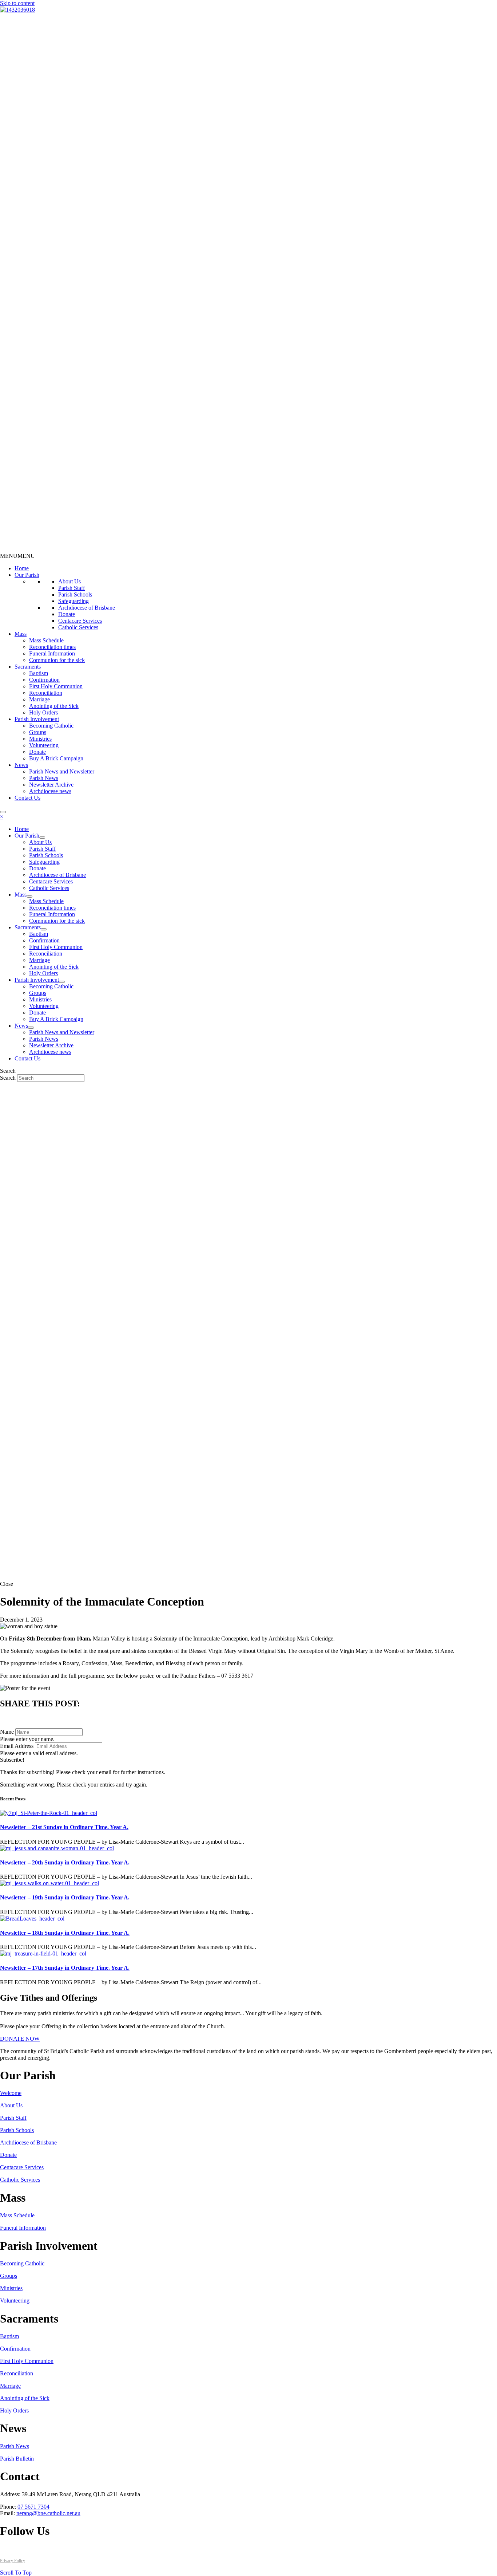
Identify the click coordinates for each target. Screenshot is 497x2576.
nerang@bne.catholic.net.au (48, 2513)
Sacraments (28, 667)
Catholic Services (78, 627)
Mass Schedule (46, 640)
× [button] (2, 817)
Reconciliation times (52, 647)
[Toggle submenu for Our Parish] (42, 838)
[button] (17, 556)
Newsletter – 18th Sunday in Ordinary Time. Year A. (65, 1933)
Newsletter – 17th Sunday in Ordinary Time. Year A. (65, 1968)
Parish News (44, 778)
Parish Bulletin (17, 2459)
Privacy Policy (13, 2561)
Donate (67, 614)
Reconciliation (46, 693)
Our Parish (27, 575)
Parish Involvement (37, 719)
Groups (38, 732)
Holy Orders (43, 712)
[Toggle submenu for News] (31, 1028)
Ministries (40, 739)
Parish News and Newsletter (62, 771)
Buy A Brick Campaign (56, 758)
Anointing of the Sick (54, 706)
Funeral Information (52, 653)
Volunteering (44, 745)
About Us (69, 581)
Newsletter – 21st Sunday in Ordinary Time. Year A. (64, 1827)
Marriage (39, 699)
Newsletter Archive (51, 785)
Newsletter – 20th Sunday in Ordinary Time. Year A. (65, 1862)
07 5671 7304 (33, 2507)
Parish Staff (71, 588)
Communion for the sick (57, 660)
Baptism (39, 673)
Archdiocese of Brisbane (87, 608)
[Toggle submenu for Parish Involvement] (62, 982)
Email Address (17, 1746)
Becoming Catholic (51, 726)
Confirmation (44, 680)
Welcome (11, 2093)
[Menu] (3, 812)
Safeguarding (73, 601)
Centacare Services (80, 621)
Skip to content (17, 3)
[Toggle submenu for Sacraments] (44, 929)
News (21, 765)
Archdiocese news (50, 791)
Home (22, 568)
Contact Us (27, 798)
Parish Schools (75, 594)
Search (9, 1078)
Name (7, 1732)
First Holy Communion (56, 686)
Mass (21, 634)
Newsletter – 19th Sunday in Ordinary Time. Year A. (65, 1897)
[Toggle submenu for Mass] (29, 897)
